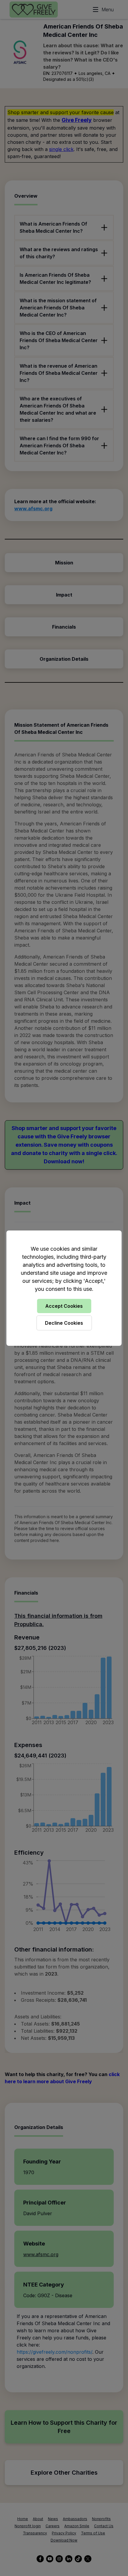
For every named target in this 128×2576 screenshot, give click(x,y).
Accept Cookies (64, 1306)
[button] (64, 1288)
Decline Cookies (64, 1323)
